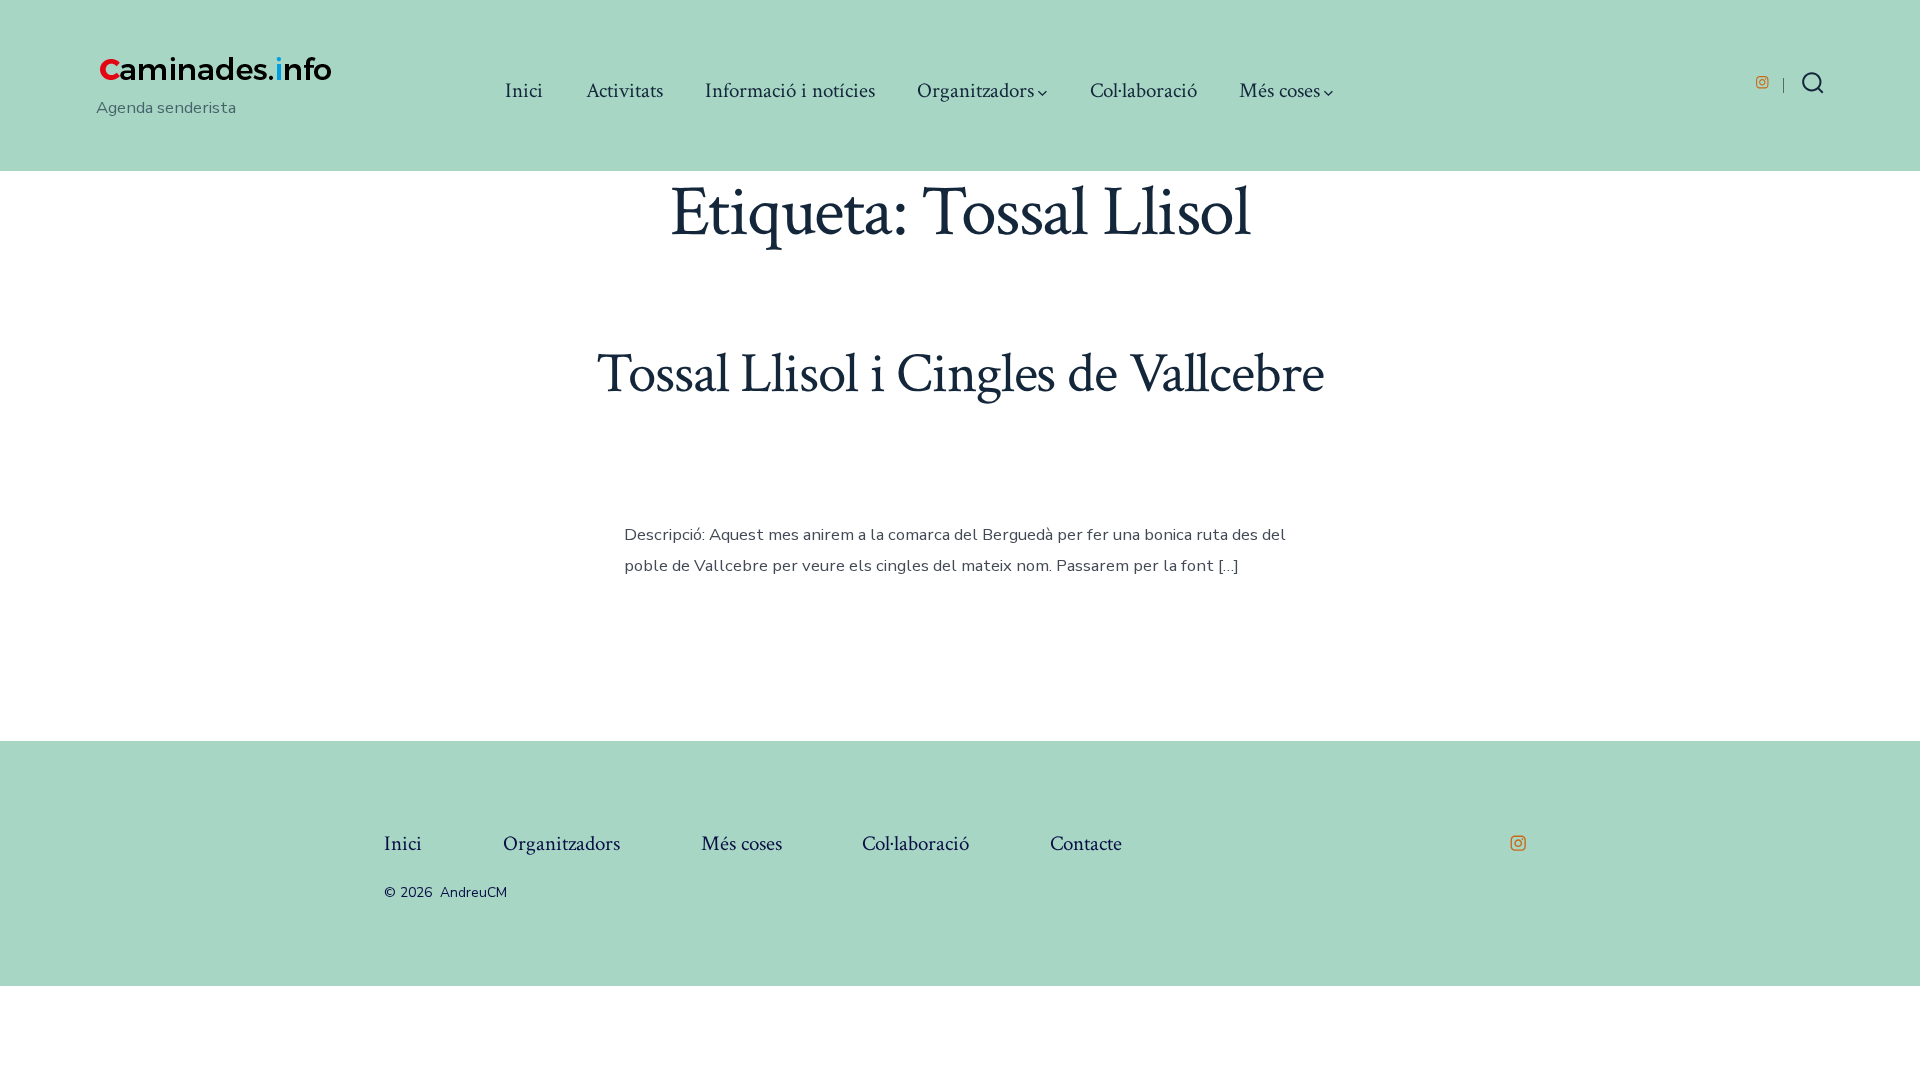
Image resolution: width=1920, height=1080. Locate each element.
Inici (524, 90)
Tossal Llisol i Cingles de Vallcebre (959, 374)
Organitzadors (975, 90)
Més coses (1279, 90)
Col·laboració (1143, 90)
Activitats (624, 90)
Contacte (1086, 843)
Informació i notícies (790, 90)
